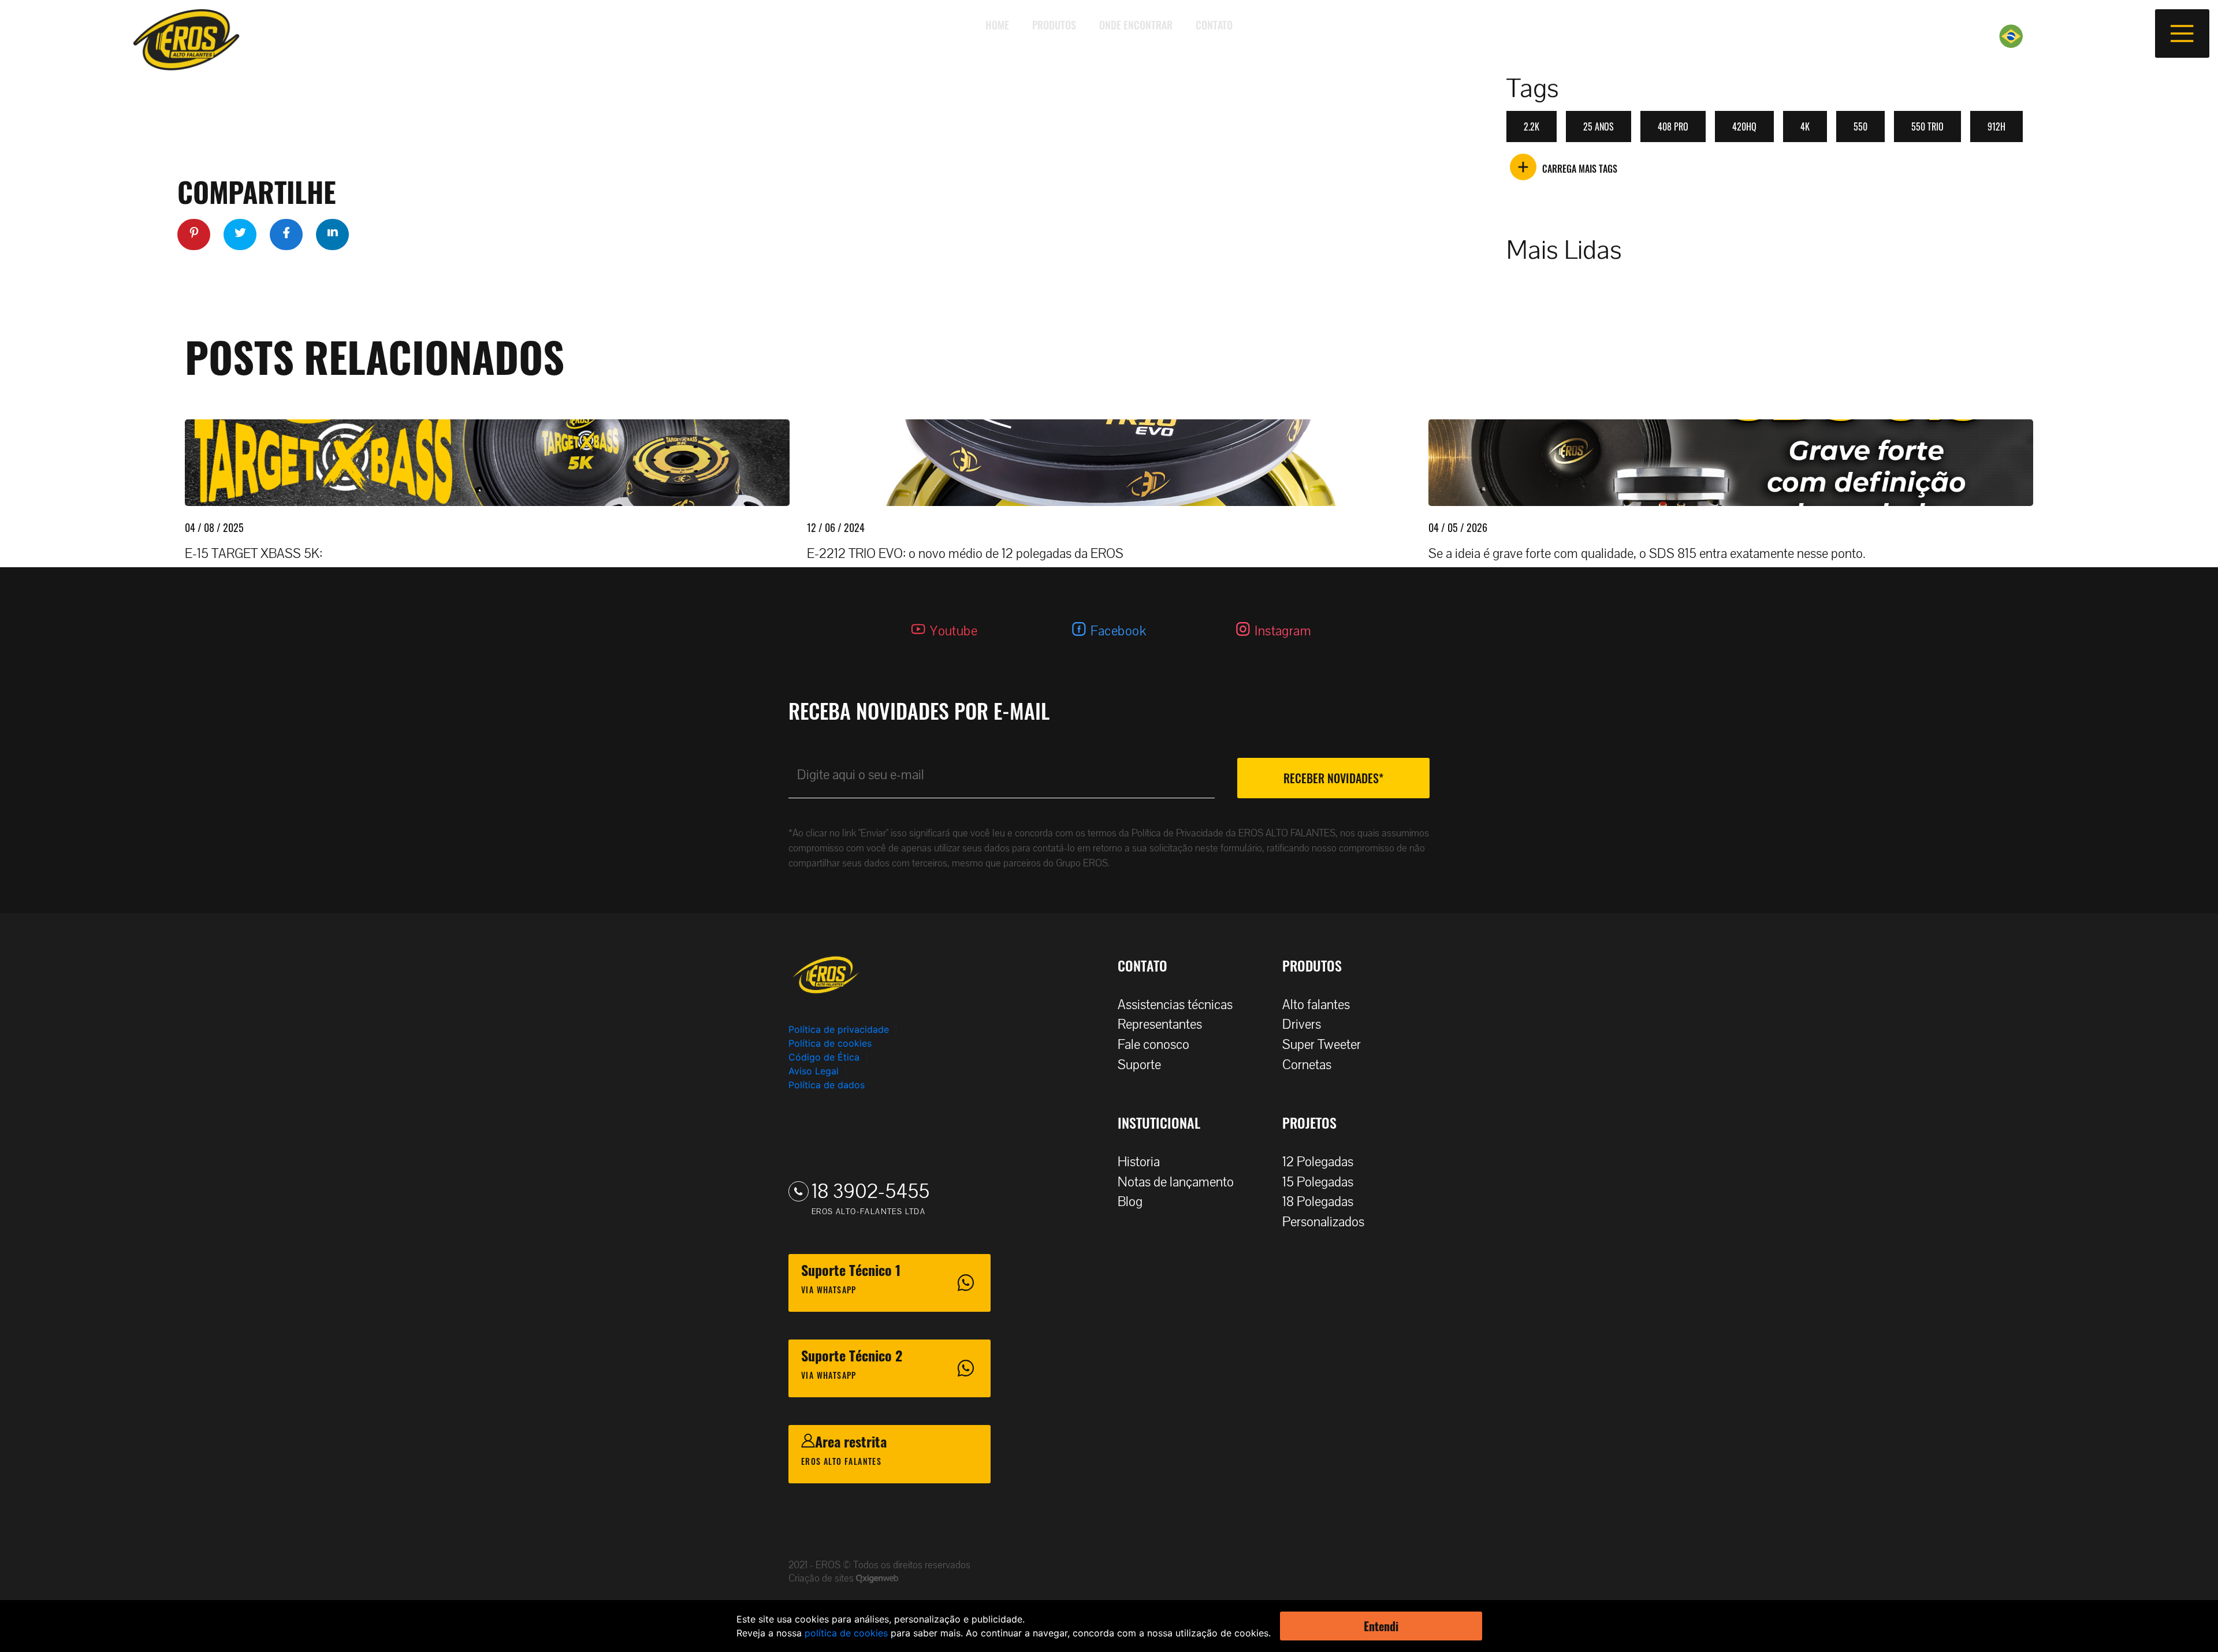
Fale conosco (1153, 1045)
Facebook (1118, 631)
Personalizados (1323, 1222)
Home (997, 25)
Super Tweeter (1322, 1045)
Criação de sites (822, 1578)
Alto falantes (1316, 1005)
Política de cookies (830, 1043)
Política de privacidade (839, 1029)
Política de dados (827, 1085)
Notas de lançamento (1176, 1182)
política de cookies (846, 1633)
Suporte (1139, 1065)
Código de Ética (824, 1057)
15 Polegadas (1318, 1182)
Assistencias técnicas (1175, 1005)
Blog (1130, 1202)
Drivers (1302, 1024)
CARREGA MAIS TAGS (1580, 169)
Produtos (1054, 25)
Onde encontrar (1136, 25)
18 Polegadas (1318, 1202)
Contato (1214, 25)
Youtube (954, 631)
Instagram (1283, 631)
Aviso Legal (814, 1071)
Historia (1139, 1162)
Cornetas (1307, 1065)
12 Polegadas (1318, 1162)
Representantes (1160, 1024)
